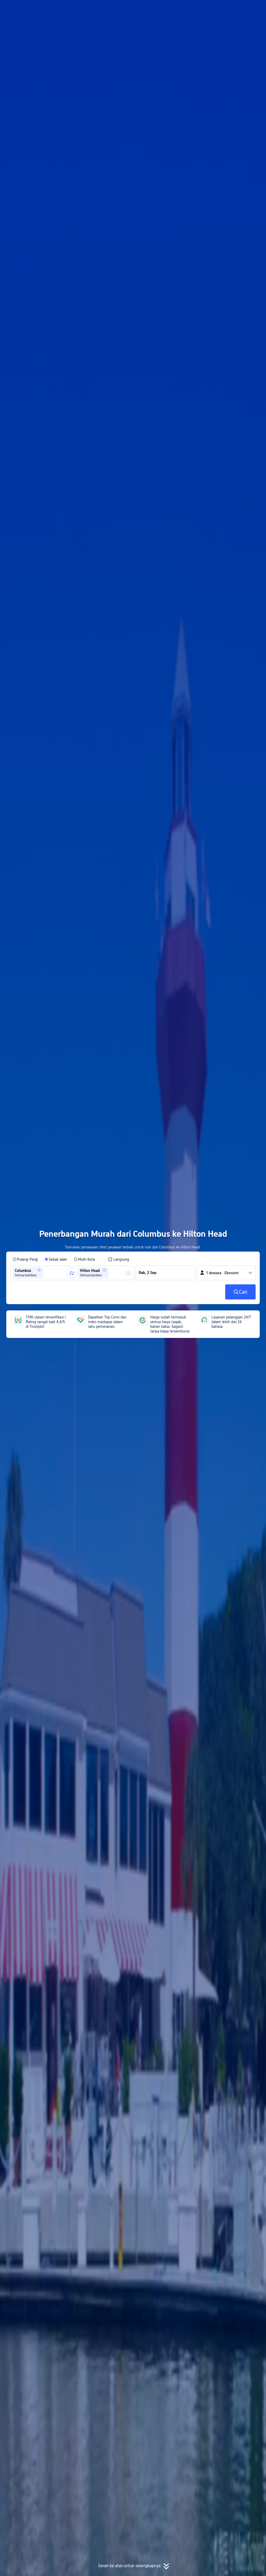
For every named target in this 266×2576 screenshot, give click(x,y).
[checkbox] (119, 1259)
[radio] (25, 1259)
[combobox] (46, 1273)
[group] (41, 1273)
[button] (220, 9)
